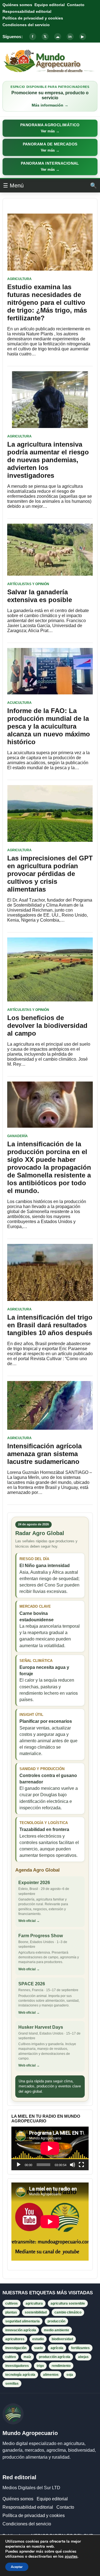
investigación (16, 2348)
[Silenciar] (72, 2165)
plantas (11, 2312)
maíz (27, 2357)
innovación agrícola (21, 2330)
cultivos (12, 2303)
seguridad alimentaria (22, 2321)
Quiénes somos (17, 5)
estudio (38, 2339)
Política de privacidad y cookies (33, 18)
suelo (38, 2348)
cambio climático (68, 2312)
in (70, 37)
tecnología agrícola (20, 2375)
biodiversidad (62, 2339)
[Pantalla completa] (81, 2165)
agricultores (15, 2339)
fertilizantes (80, 2348)
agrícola (57, 2348)
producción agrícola (55, 2357)
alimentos (51, 2375)
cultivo (11, 2357)
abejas (83, 2357)
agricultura (34, 2303)
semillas (12, 2384)
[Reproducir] (19, 2165)
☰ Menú (13, 185)
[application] (50, 2148)
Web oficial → (29, 1921)
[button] (50, 128)
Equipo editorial (50, 5)
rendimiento (61, 2366)
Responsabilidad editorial (27, 11)
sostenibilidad (36, 2312)
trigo (40, 2366)
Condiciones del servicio (26, 25)
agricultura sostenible (68, 2303)
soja (70, 2375)
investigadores (17, 2366)
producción (56, 2321)
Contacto (76, 5)
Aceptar (17, 2567)
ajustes (71, 2557)
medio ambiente (57, 2330)
